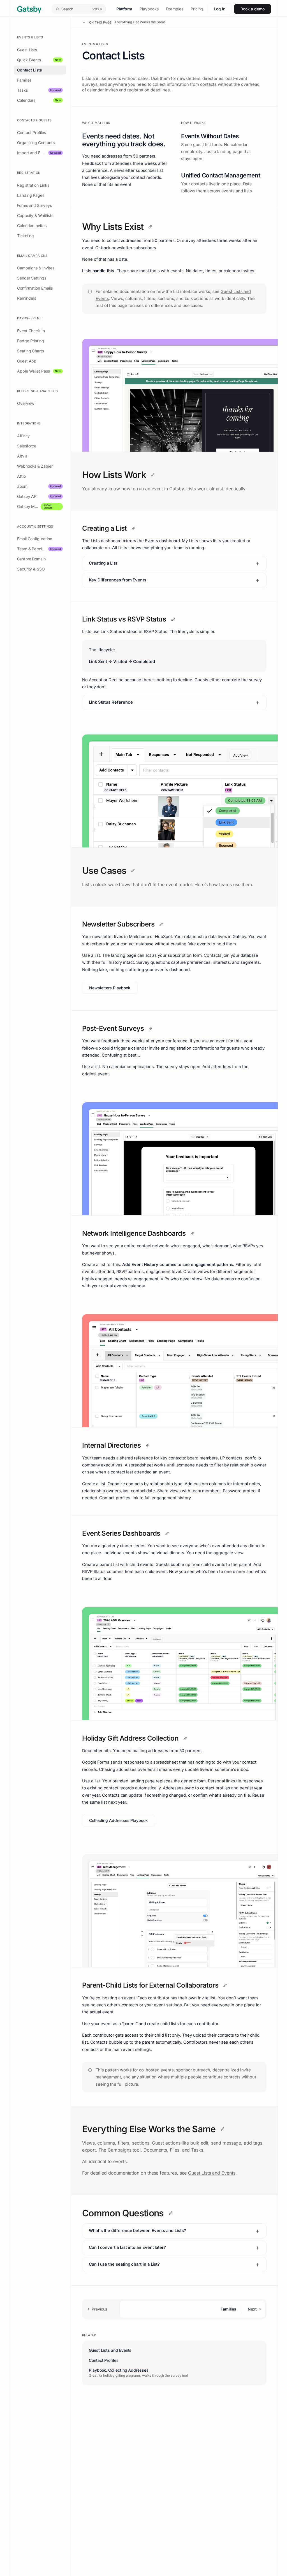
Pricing (197, 9)
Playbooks (149, 9)
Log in (220, 9)
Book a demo (253, 9)
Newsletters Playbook (110, 988)
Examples (175, 9)
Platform (124, 9)
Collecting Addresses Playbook (118, 1820)
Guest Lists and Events (212, 2173)
